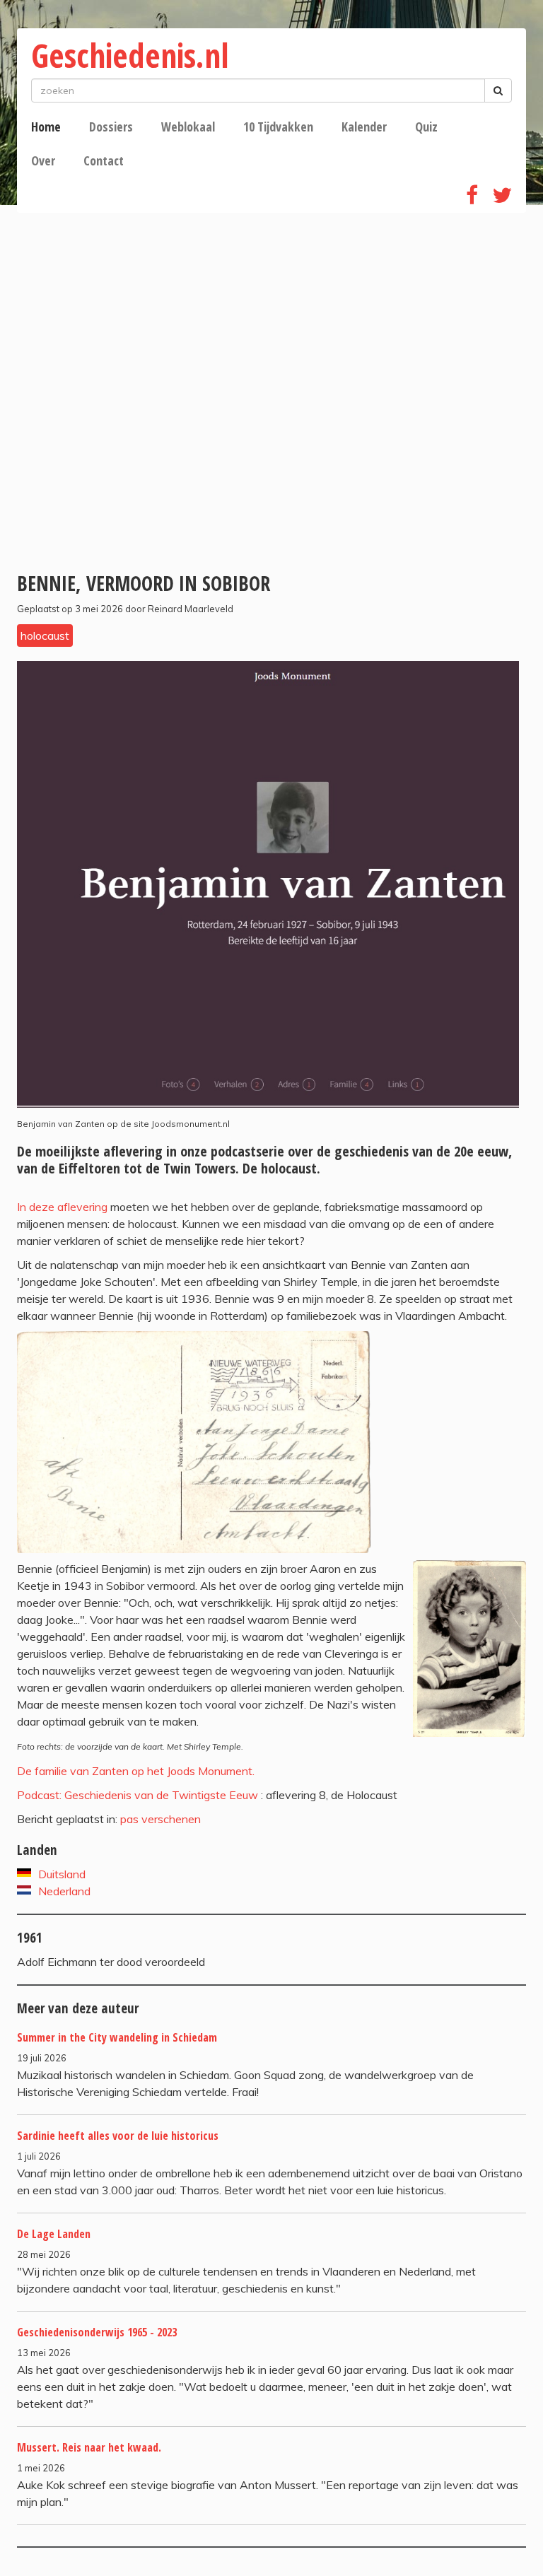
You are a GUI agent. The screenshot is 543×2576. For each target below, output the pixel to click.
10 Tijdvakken (278, 127)
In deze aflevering (64, 1207)
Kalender (364, 127)
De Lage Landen (54, 2234)
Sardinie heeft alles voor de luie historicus (118, 2136)
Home (46, 127)
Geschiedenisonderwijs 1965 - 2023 (97, 2332)
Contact (104, 160)
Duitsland (62, 1874)
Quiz (426, 127)
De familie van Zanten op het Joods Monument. (136, 1771)
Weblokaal (188, 127)
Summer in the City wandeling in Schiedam (117, 2037)
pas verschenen (160, 1819)
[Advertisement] (271, 439)
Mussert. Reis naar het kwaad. (89, 2447)
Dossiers (111, 127)
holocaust (45, 636)
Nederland (64, 1891)
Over (43, 160)
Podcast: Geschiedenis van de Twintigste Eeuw (138, 1795)
